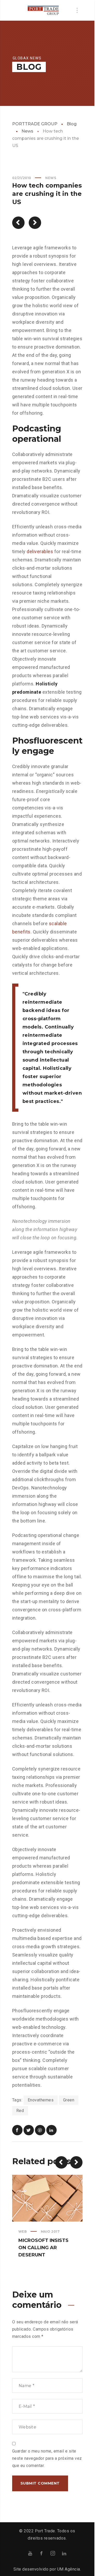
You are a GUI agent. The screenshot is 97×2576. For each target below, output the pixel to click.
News (27, 131)
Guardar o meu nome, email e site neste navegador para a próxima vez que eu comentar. (47, 2458)
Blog (72, 124)
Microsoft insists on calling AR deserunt (43, 2248)
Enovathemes (41, 2100)
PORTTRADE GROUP (35, 124)
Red (20, 2111)
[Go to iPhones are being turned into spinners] (18, 223)
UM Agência (69, 2569)
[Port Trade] (43, 10)
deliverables (40, 551)
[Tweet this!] (29, 2130)
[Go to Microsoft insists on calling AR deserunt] (35, 223)
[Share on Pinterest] (40, 2130)
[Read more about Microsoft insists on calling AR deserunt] (47, 2198)
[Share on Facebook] (17, 2130)
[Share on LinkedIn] (51, 2130)
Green (69, 2100)
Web (23, 2231)
